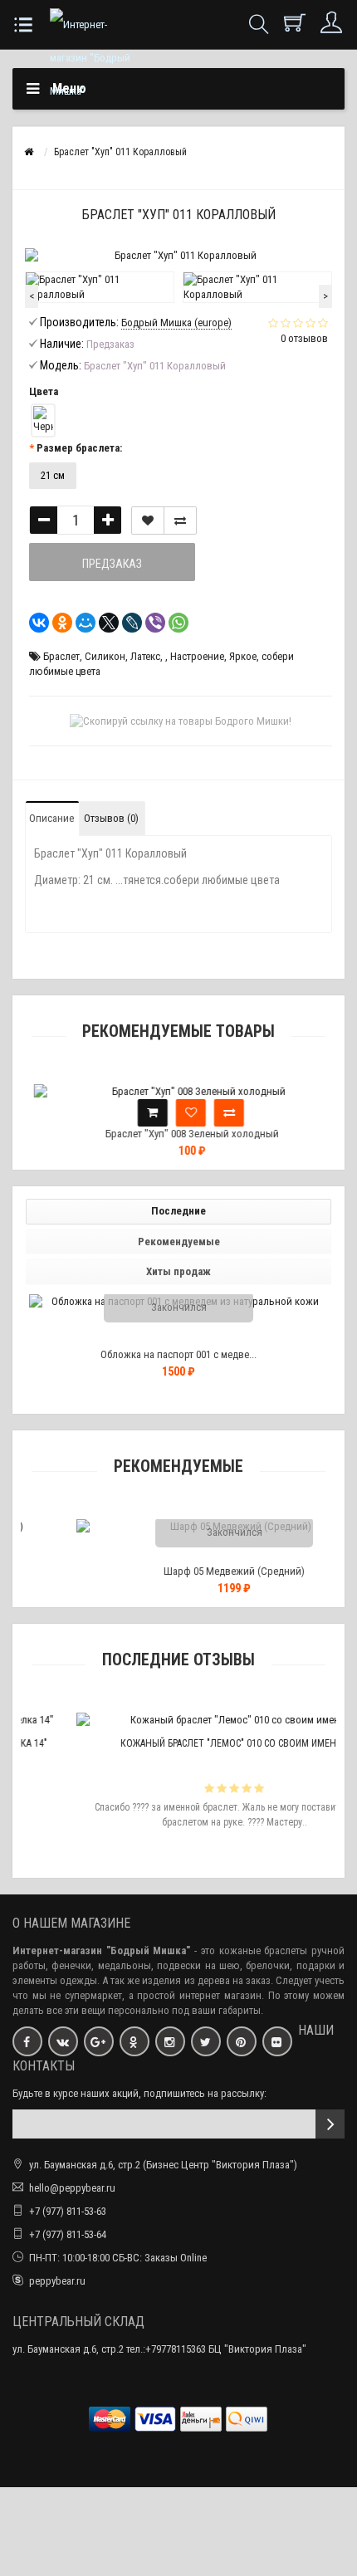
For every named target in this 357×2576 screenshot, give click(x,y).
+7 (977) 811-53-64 (68, 2234)
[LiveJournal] (127, 623)
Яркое (243, 656)
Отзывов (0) (111, 818)
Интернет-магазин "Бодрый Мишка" (101, 1950)
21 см (53, 475)
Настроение (197, 656)
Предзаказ (112, 564)
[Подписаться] (330, 2124)
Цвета (44, 391)
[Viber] (150, 623)
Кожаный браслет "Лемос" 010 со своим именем (194, 1743)
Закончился (179, 1307)
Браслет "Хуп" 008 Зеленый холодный (179, 1134)
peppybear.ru (57, 2281)
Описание (51, 818)
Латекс (145, 656)
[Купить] (140, 1113)
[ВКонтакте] (34, 623)
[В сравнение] (180, 521)
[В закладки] (148, 521)
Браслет (61, 656)
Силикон (105, 656)
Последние (178, 1211)
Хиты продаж (178, 1271)
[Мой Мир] (81, 623)
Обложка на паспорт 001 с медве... (178, 1354)
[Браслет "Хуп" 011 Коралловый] (100, 287)
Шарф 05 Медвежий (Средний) (194, 1571)
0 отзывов (304, 338)
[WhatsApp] (174, 623)
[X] (104, 623)
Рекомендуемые (179, 1242)
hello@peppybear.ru (72, 2188)
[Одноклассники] (57, 623)
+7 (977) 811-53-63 (68, 2211)
